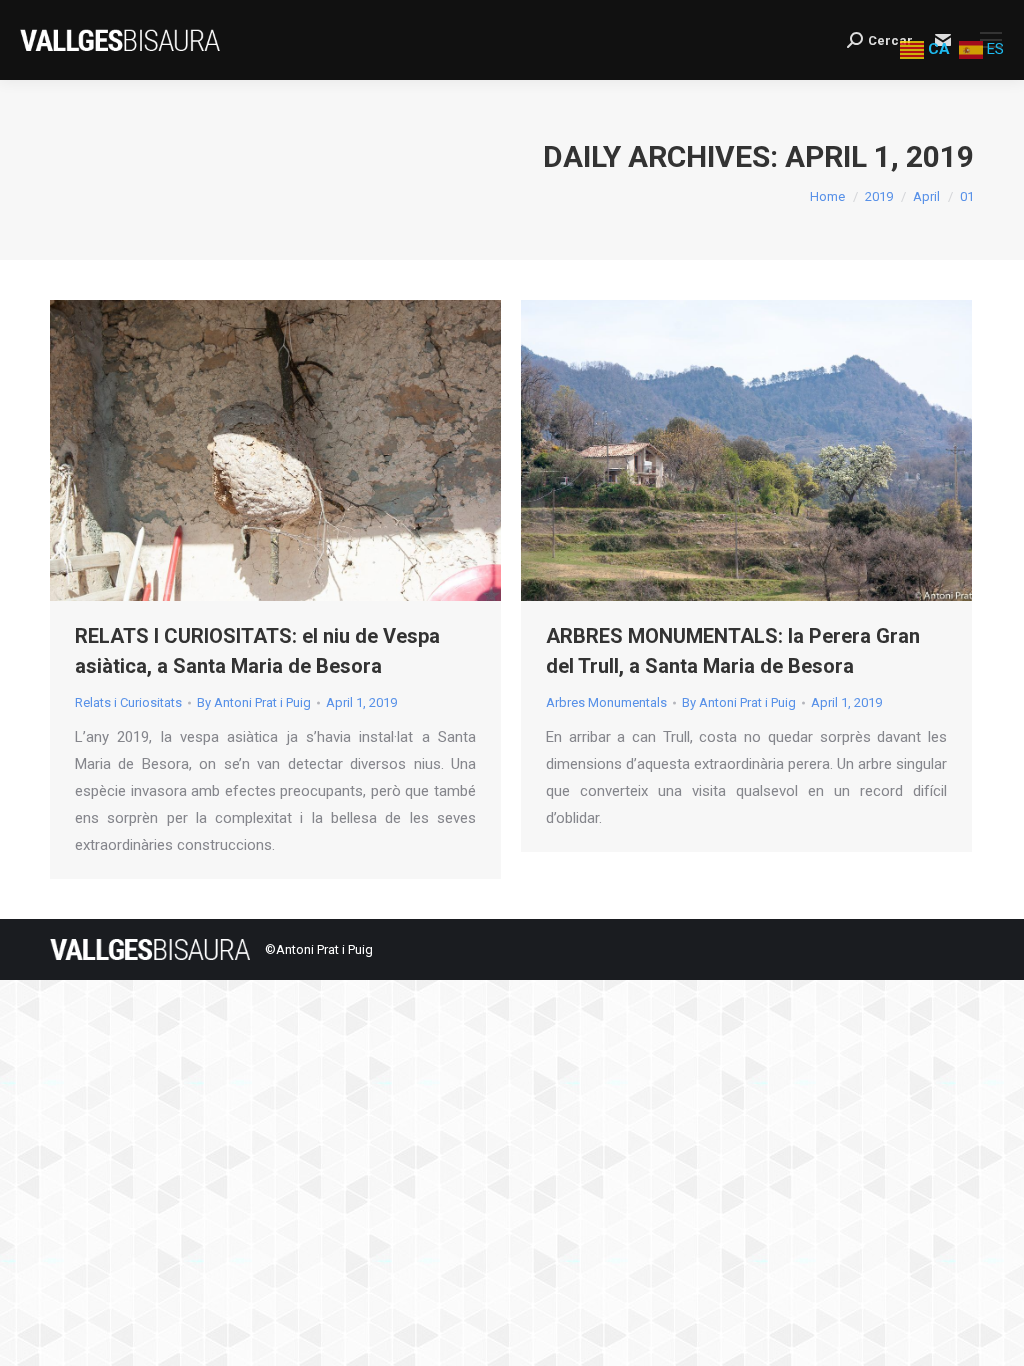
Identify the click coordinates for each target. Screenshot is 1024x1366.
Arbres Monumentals (606, 702)
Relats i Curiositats (128, 702)
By (254, 702)
